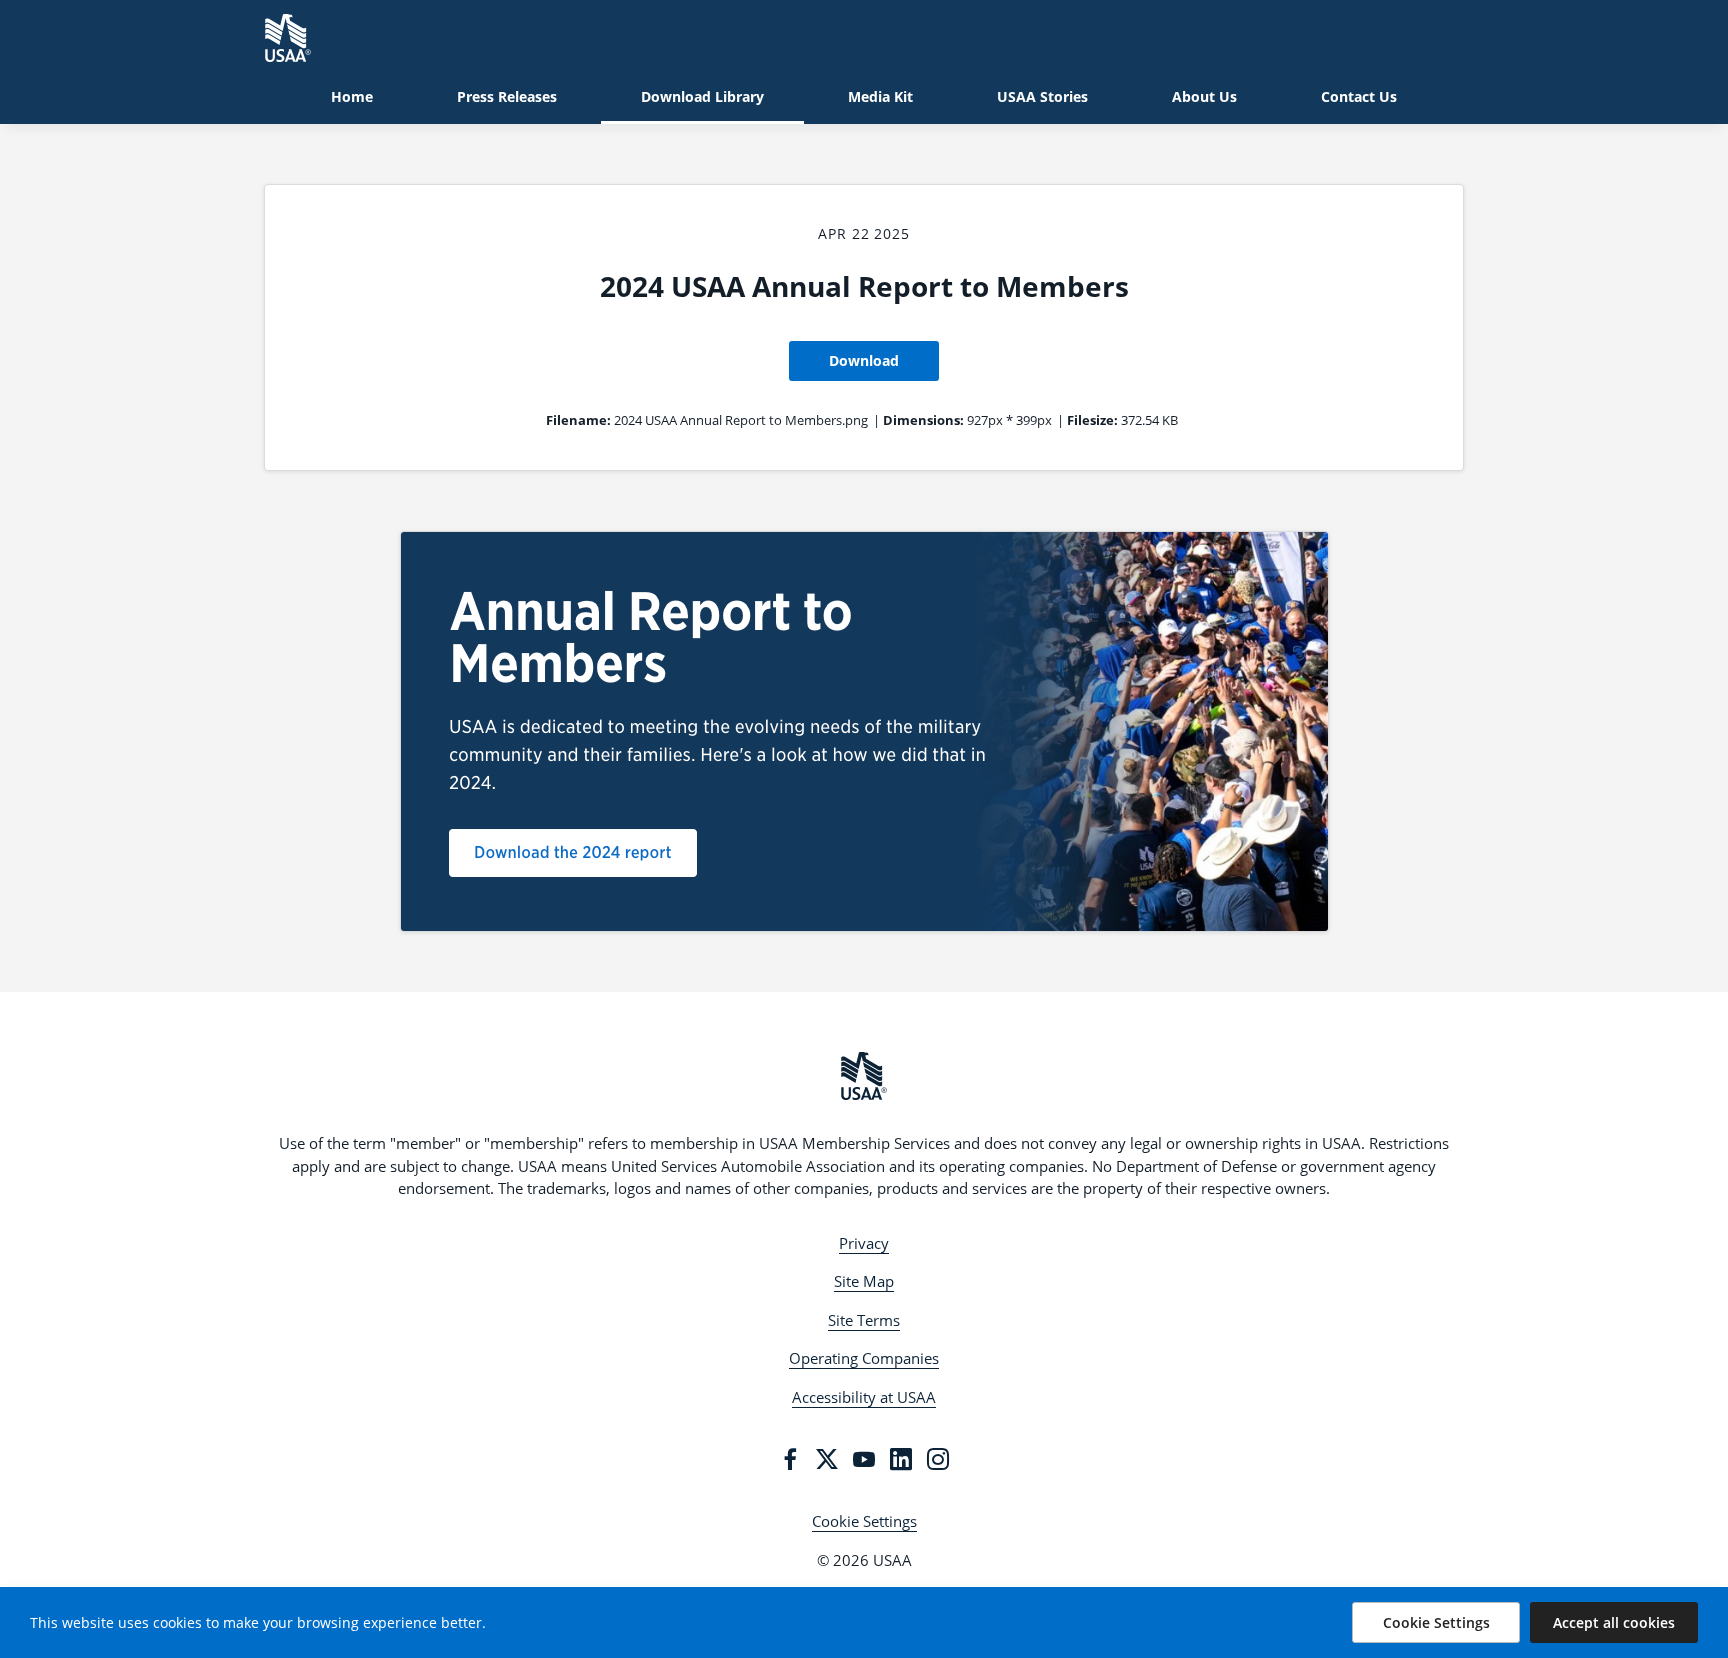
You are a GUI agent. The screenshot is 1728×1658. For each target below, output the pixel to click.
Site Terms (864, 1320)
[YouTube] (864, 1459)
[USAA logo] (864, 1076)
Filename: (578, 420)
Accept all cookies (1614, 1622)
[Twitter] (827, 1459)
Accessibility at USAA (864, 1397)
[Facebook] (790, 1459)
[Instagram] (938, 1459)
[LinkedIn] (901, 1459)
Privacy (864, 1243)
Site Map (864, 1281)
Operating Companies (864, 1358)
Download (864, 360)
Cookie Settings (864, 1521)
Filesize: (1092, 420)
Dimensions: (923, 420)
